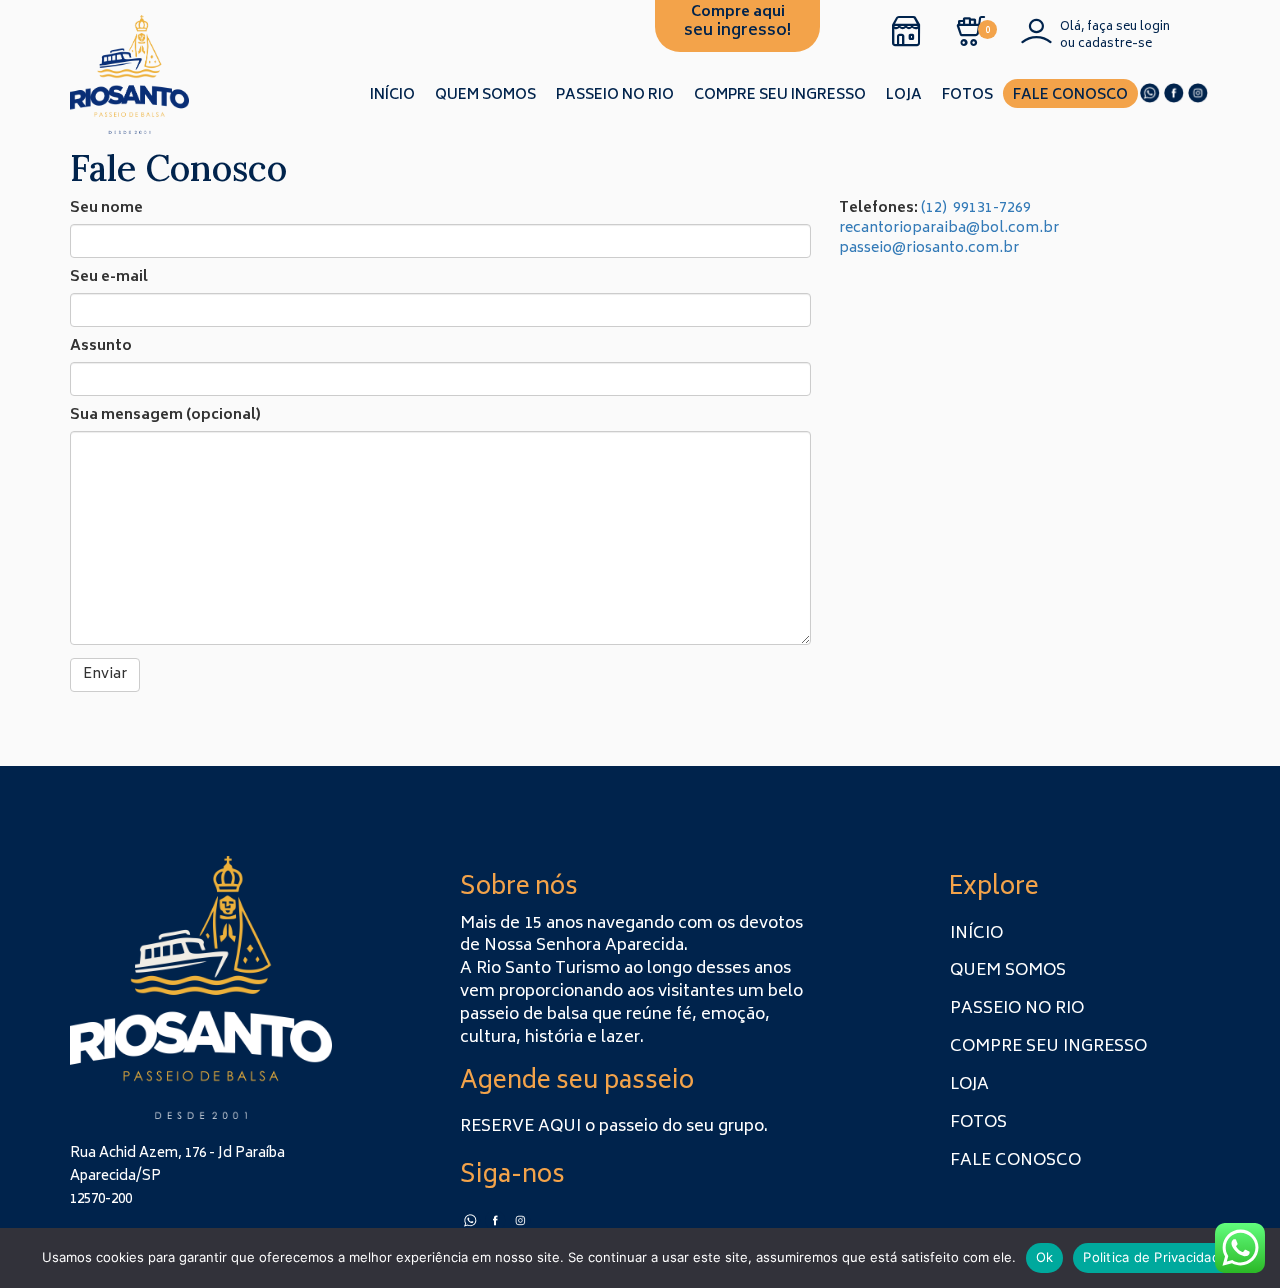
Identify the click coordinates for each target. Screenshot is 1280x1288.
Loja (904, 95)
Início (392, 95)
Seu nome (106, 209)
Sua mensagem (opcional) (165, 416)
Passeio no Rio (615, 95)
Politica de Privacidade (1155, 1257)
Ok (1045, 1257)
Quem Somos (485, 95)
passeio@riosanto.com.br (930, 248)
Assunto (101, 347)
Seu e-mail (109, 278)
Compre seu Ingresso (780, 95)
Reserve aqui (520, 1127)
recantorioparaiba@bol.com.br (949, 228)
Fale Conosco (1070, 95)
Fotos (967, 95)
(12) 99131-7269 (976, 208)
